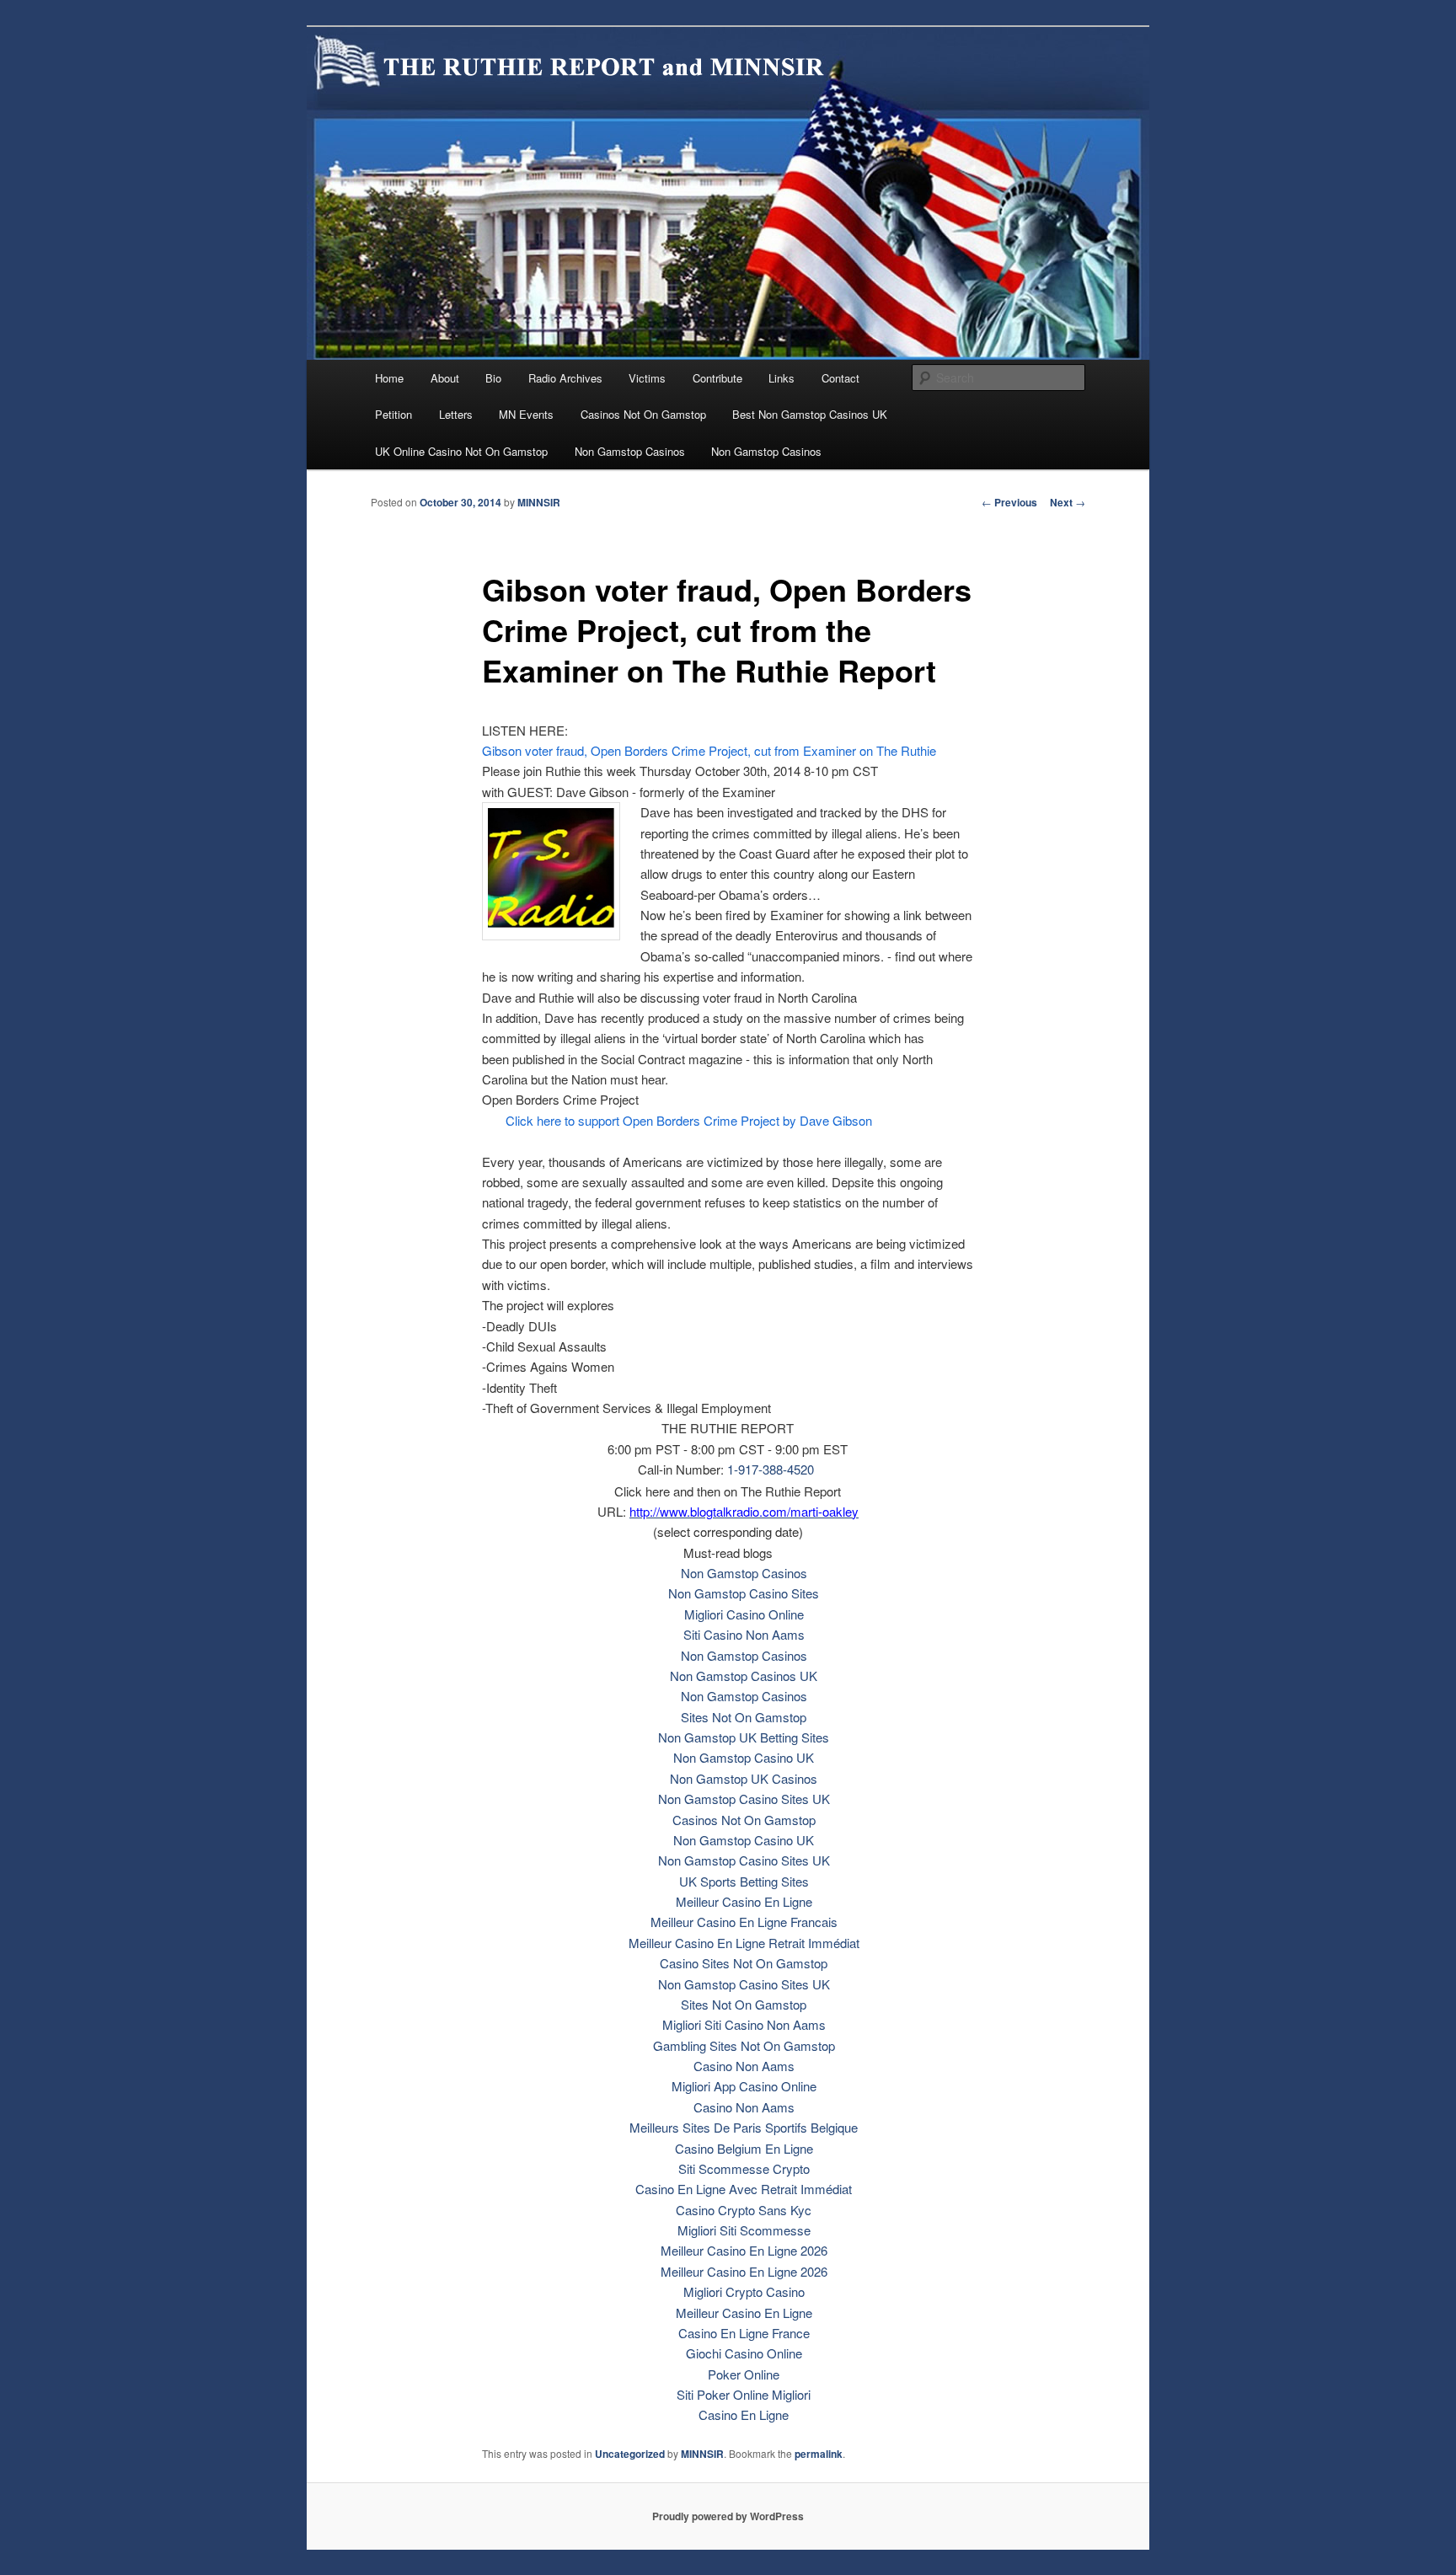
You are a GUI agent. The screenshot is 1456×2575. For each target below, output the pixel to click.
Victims (647, 378)
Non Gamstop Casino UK (744, 1757)
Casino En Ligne (744, 2414)
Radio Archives (565, 378)
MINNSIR (539, 502)
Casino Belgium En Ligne (744, 2148)
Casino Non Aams (744, 2066)
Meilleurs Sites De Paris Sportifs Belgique (744, 2127)
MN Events (526, 414)
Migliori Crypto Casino (744, 2291)
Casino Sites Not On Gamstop (744, 1963)
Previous (1009, 502)
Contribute (717, 378)
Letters (456, 414)
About (445, 378)
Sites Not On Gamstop (744, 1717)
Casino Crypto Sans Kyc (744, 2210)
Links (782, 378)
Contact (840, 378)
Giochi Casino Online (744, 2353)
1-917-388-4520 (771, 1469)
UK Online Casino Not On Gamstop (461, 451)
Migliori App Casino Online (744, 2086)
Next (1068, 502)
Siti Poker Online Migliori (744, 2394)
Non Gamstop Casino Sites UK (744, 1799)
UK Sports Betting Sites (744, 1881)
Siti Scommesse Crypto (744, 2168)
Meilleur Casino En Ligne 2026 (744, 2250)
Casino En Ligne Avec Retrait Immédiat (744, 2189)
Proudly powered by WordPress (728, 2516)
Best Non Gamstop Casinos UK (810, 414)
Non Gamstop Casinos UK (744, 1676)
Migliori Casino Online (744, 1614)
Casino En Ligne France (744, 2333)
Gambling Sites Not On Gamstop (744, 2045)
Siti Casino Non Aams (744, 1634)
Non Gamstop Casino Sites (744, 1593)
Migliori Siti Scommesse (744, 2230)
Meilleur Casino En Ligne (744, 1901)
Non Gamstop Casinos (630, 451)
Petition (393, 414)
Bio (493, 378)
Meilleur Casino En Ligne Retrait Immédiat (744, 1943)
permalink (819, 2454)
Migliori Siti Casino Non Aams (744, 2024)
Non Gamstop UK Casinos (744, 1778)
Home (389, 378)
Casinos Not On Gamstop (643, 414)
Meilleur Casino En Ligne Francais (744, 1922)
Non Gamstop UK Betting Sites (744, 1737)
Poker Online (744, 2374)
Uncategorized (630, 2454)
